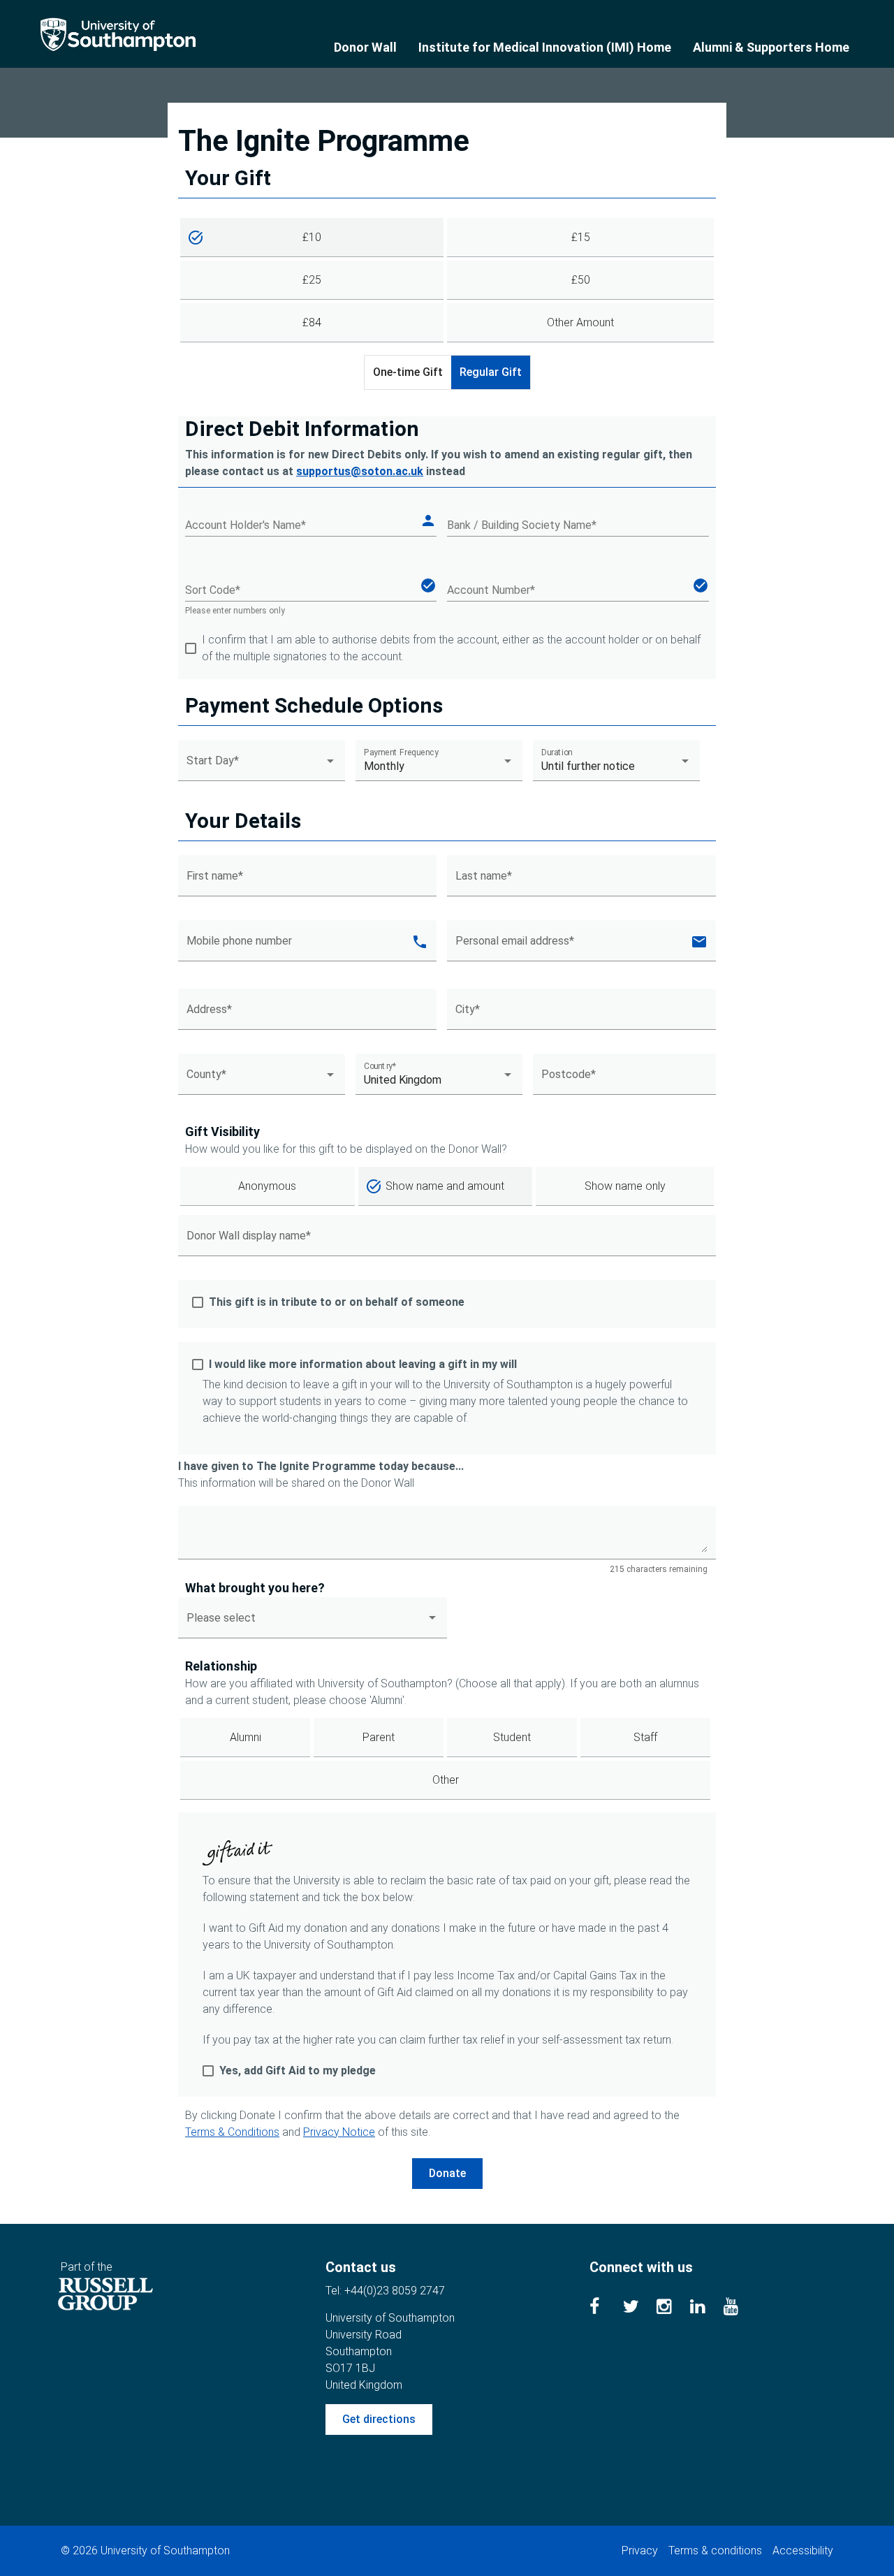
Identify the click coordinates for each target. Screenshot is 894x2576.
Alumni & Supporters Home (771, 47)
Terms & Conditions (232, 2132)
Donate (447, 2173)
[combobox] (262, 766)
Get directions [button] (379, 2419)
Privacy (640, 2550)
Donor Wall (365, 47)
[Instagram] (673, 2309)
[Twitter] (640, 2309)
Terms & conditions (715, 2550)
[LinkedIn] (707, 2309)
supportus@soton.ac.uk (360, 471)
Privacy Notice (339, 2132)
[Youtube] (740, 2309)
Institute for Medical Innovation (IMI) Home (545, 47)
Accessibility (803, 2550)
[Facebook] (606, 2309)
